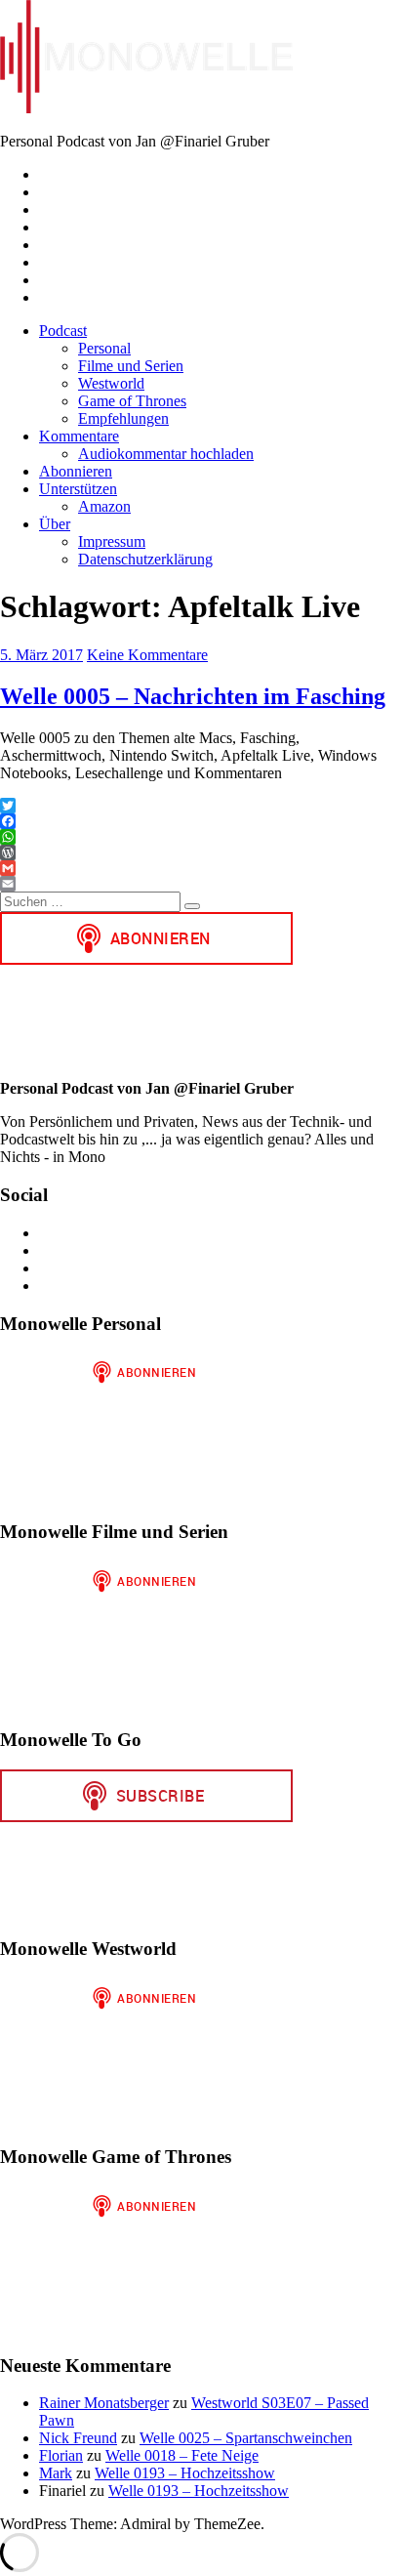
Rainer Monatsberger (104, 2403)
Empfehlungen (123, 418)
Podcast (63, 331)
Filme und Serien (131, 366)
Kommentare (79, 436)
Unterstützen (78, 489)
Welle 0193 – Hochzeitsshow (185, 2473)
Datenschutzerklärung (145, 559)
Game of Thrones (132, 401)
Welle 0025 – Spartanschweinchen (246, 2438)
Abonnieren (76, 471)
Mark (56, 2473)
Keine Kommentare (147, 655)
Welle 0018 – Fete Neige (182, 2455)
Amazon (104, 506)
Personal (104, 348)
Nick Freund (78, 2438)
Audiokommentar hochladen (166, 454)
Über (55, 524)
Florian (61, 2455)
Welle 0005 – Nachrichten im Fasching (193, 696)
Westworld (111, 383)
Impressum (112, 541)
